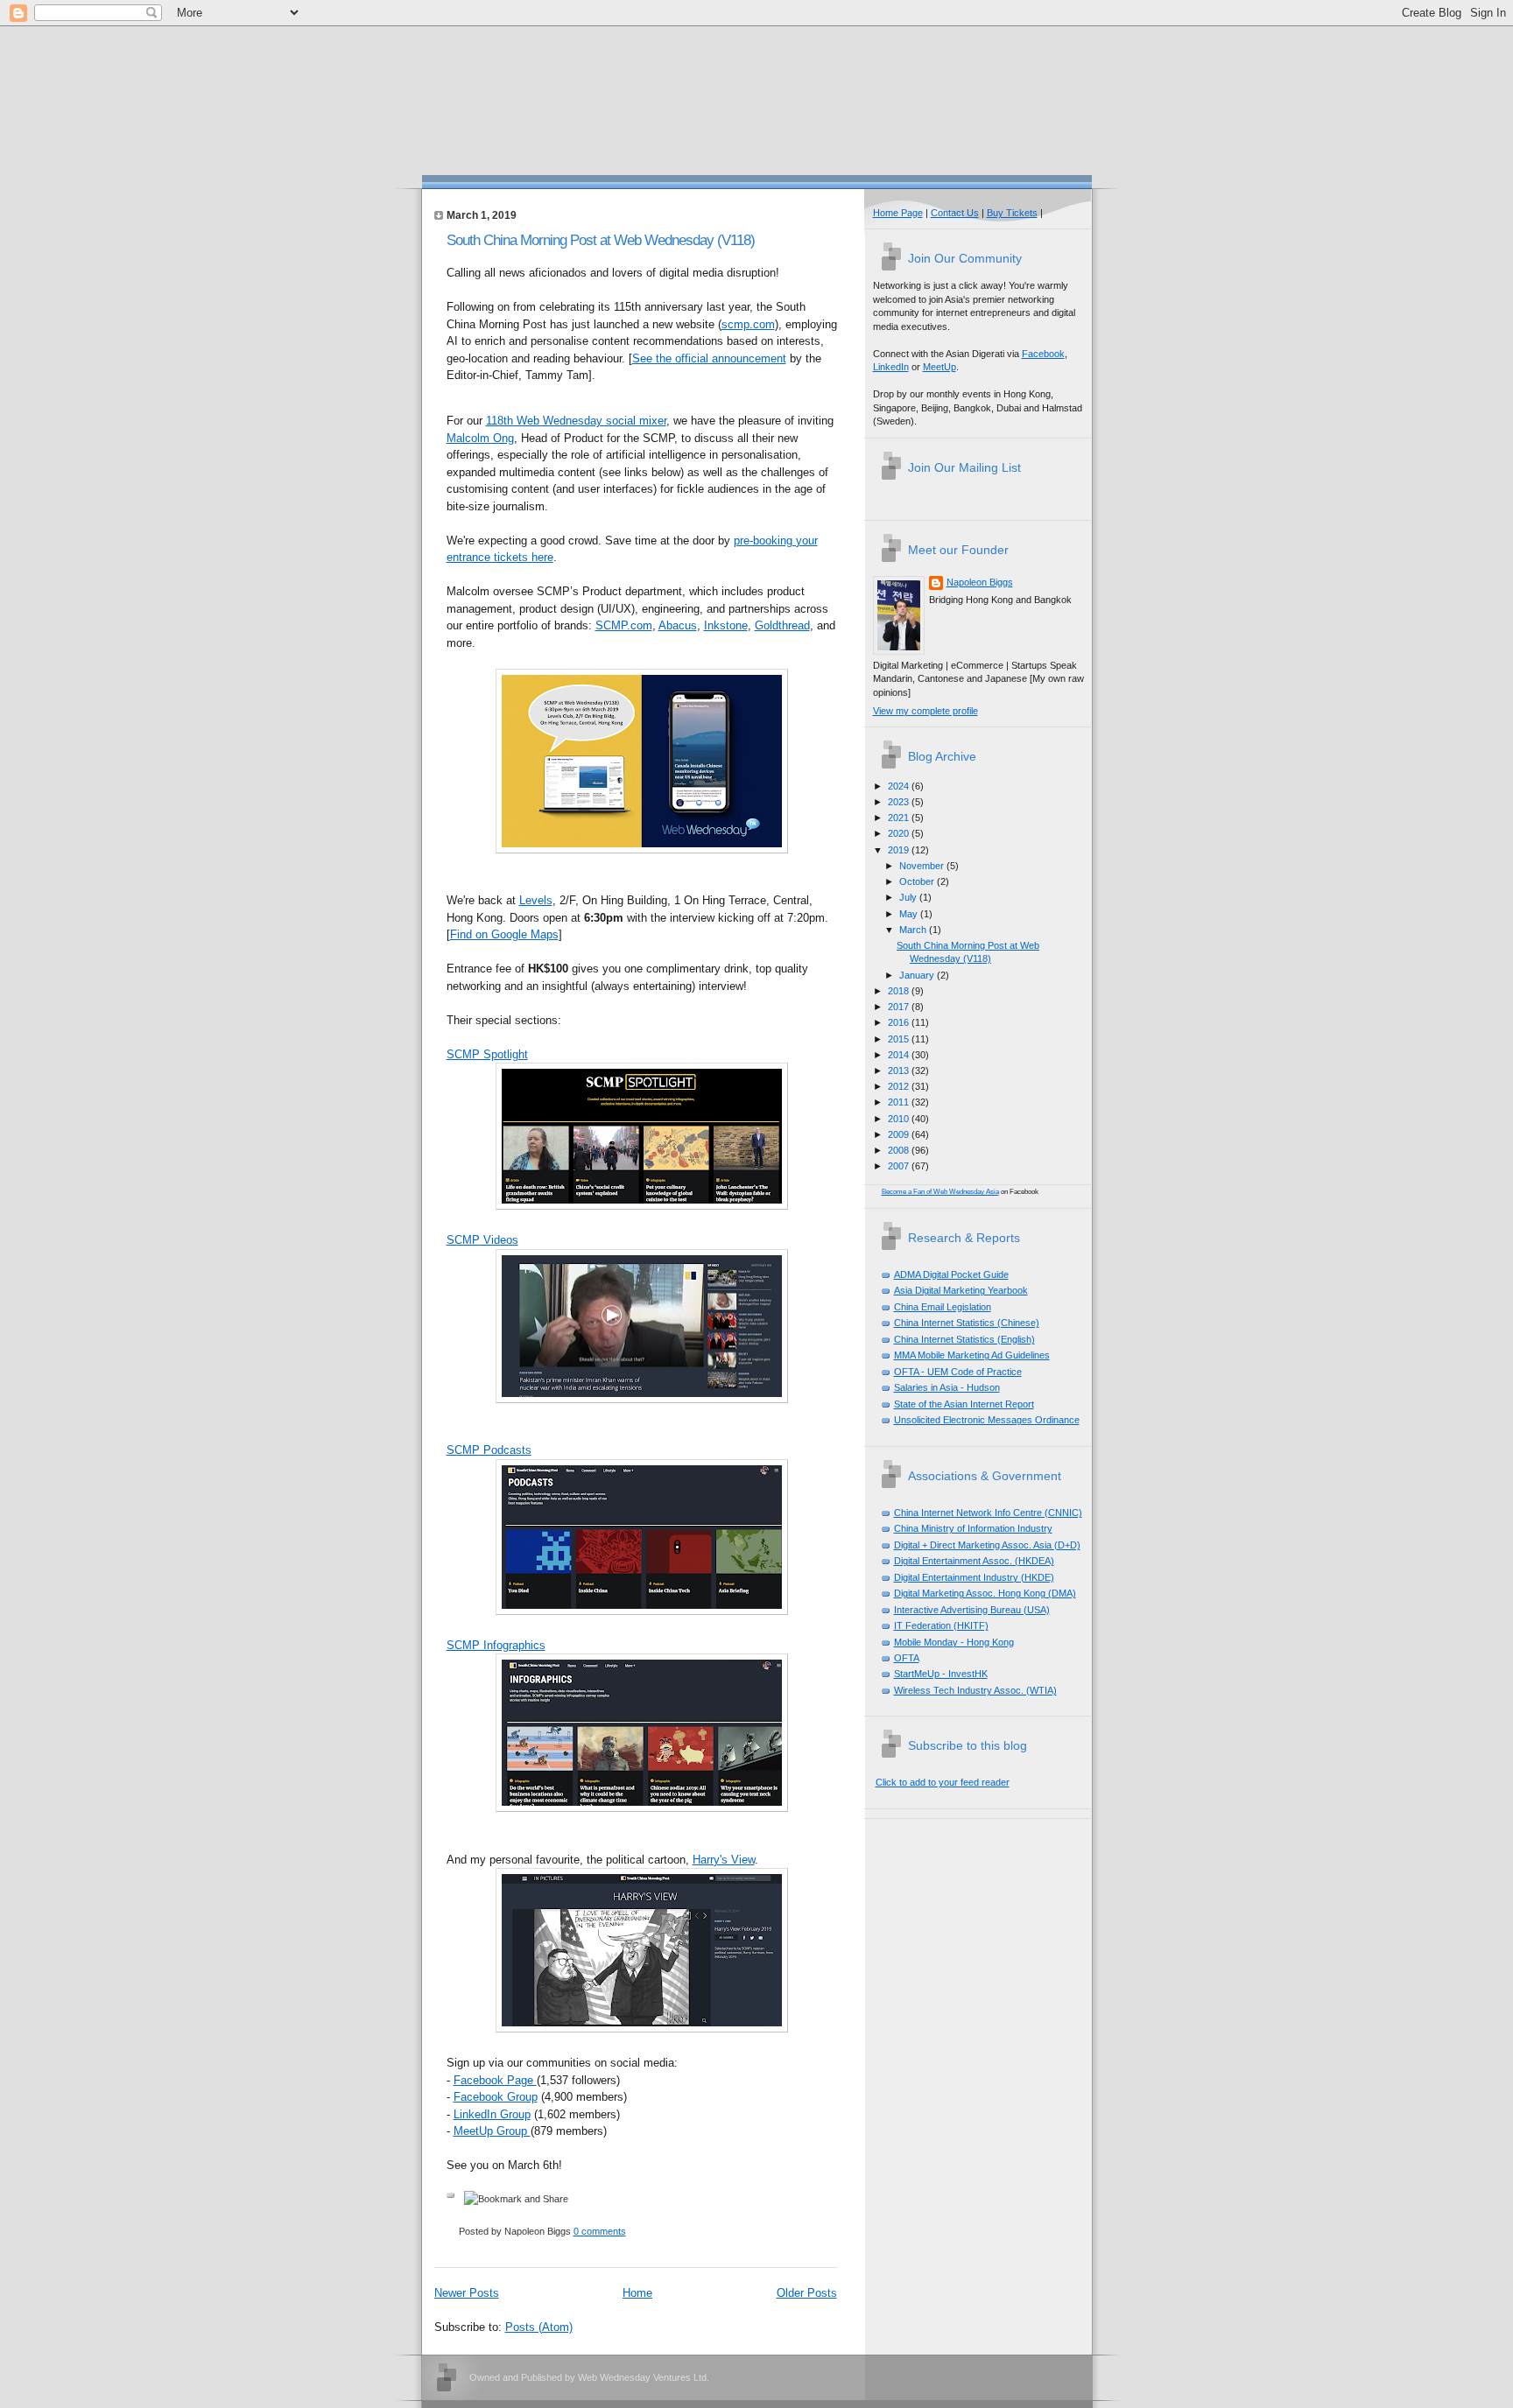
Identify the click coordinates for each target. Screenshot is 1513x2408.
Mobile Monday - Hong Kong (954, 1642)
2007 (900, 1166)
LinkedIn (891, 367)
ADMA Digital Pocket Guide (951, 1274)
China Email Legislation (943, 1307)
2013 (900, 1071)
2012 (900, 1086)
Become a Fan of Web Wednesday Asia (940, 1192)
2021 (900, 818)
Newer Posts (467, 2293)
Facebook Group (496, 2097)
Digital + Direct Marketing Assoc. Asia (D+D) (987, 1545)
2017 (900, 1007)
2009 (900, 1134)
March (914, 930)
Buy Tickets (1012, 213)
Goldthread (782, 625)
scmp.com (748, 324)
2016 (900, 1022)
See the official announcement (709, 358)
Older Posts (807, 2293)
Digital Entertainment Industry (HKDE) (974, 1577)
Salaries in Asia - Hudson (947, 1387)
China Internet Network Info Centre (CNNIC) (988, 1513)
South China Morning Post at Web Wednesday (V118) (601, 240)
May (910, 914)
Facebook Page (495, 2080)
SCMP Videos (482, 1240)
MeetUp (939, 367)
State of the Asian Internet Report (964, 1404)
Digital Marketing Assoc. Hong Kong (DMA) (985, 1593)
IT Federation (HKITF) (941, 1625)
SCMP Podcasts (489, 1450)
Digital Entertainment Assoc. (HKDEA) (974, 1561)
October (918, 881)
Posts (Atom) (539, 2327)
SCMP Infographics (496, 1645)
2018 (900, 991)
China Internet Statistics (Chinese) (967, 1323)
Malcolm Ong (480, 438)
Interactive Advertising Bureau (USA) (972, 1610)
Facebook (1043, 354)
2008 (900, 1150)
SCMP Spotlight (487, 1054)
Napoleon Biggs (980, 582)
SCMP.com (624, 625)
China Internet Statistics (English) (964, 1339)
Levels (536, 900)
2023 (900, 802)
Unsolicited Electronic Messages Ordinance (987, 1420)
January (918, 975)
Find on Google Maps (504, 934)
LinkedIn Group (492, 2114)
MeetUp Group (492, 2131)
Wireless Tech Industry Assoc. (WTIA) (975, 1690)
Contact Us (955, 213)
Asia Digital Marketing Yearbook (961, 1290)
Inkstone (726, 625)
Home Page (898, 213)
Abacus (678, 625)
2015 (900, 1039)
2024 (900, 786)
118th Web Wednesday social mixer (576, 421)
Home (637, 2293)
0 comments (600, 2231)
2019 (900, 850)
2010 (900, 1119)
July (909, 897)
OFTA (907, 1658)
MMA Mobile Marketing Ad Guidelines (972, 1355)
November (923, 866)
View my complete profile (925, 711)
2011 (900, 1102)
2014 (900, 1055)
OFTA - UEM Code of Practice (958, 1372)
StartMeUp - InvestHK (941, 1674)
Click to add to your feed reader (943, 1782)
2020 (900, 833)
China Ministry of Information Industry (973, 1528)
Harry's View (724, 1860)
